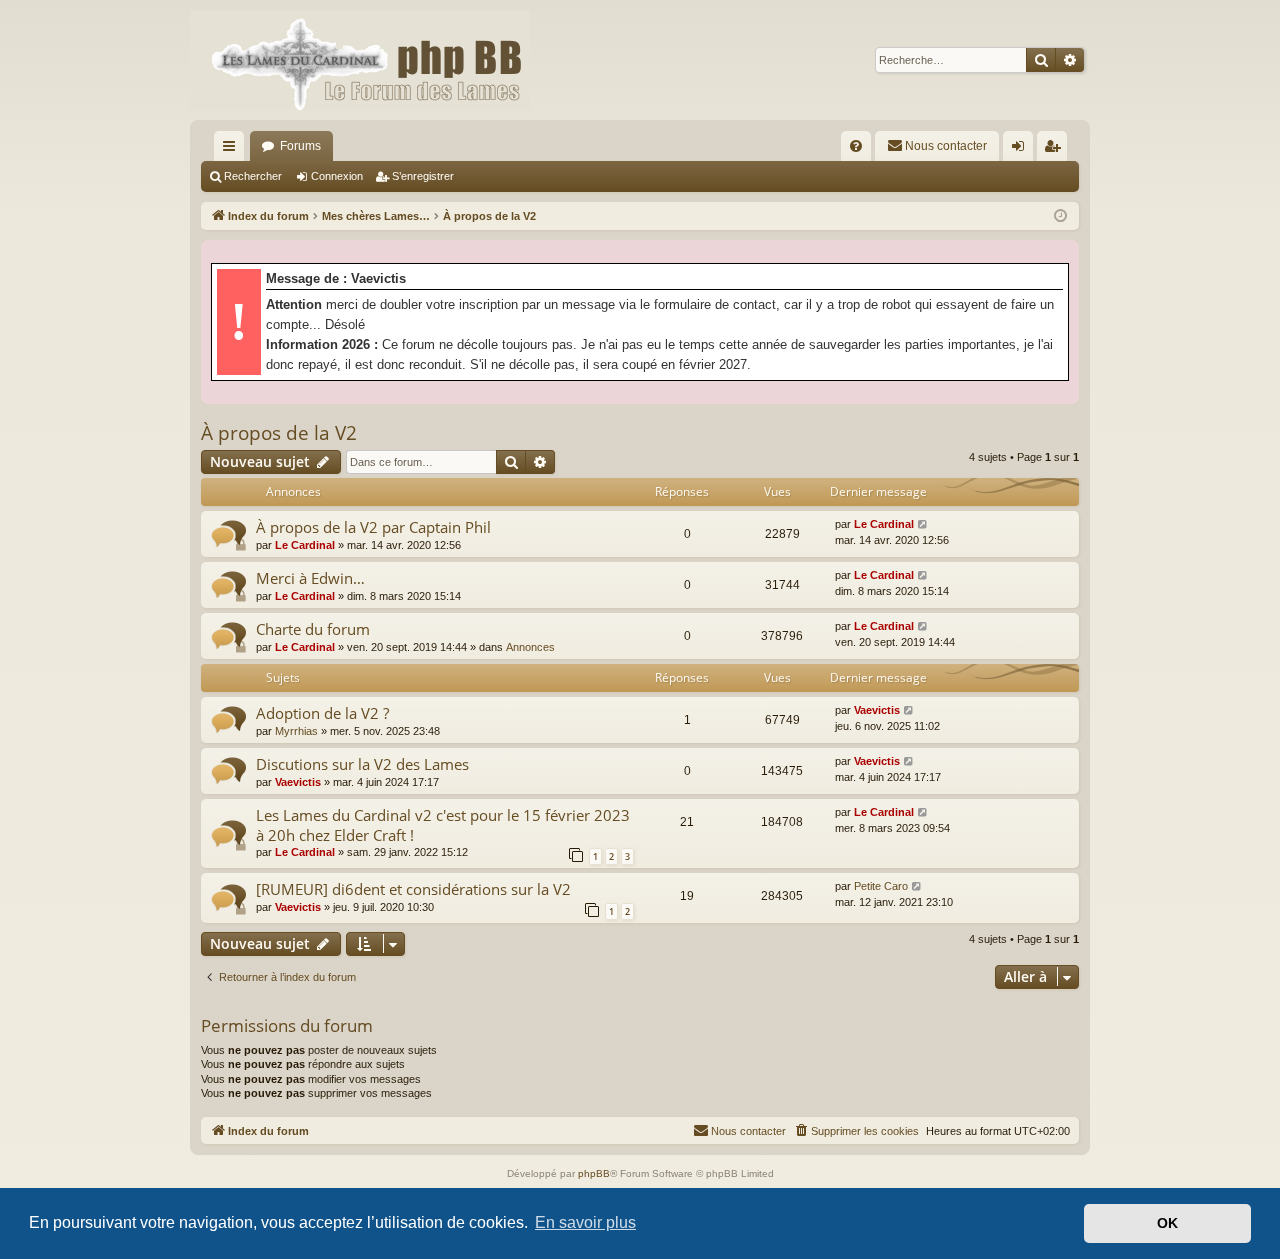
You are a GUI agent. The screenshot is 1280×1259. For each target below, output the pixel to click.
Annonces (530, 647)
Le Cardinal (305, 545)
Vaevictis (877, 710)
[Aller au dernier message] (923, 524)
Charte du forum (313, 629)
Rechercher (253, 176)
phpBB (594, 1173)
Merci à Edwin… (310, 578)
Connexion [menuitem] (1022, 150)
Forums (300, 146)
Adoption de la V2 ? (322, 713)
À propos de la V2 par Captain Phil (373, 527)
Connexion (337, 176)
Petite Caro (881, 886)
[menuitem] (856, 146)
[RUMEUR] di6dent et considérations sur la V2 (413, 889)
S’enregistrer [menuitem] (1056, 150)
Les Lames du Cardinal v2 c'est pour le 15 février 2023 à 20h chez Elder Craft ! (443, 824)
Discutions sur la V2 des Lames (362, 764)
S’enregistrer (423, 176)
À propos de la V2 (279, 433)
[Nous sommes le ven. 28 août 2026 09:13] (1060, 216)
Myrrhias (296, 731)
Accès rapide (233, 150)
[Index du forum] (360, 60)
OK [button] (1167, 1223)
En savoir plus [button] (585, 1222)
